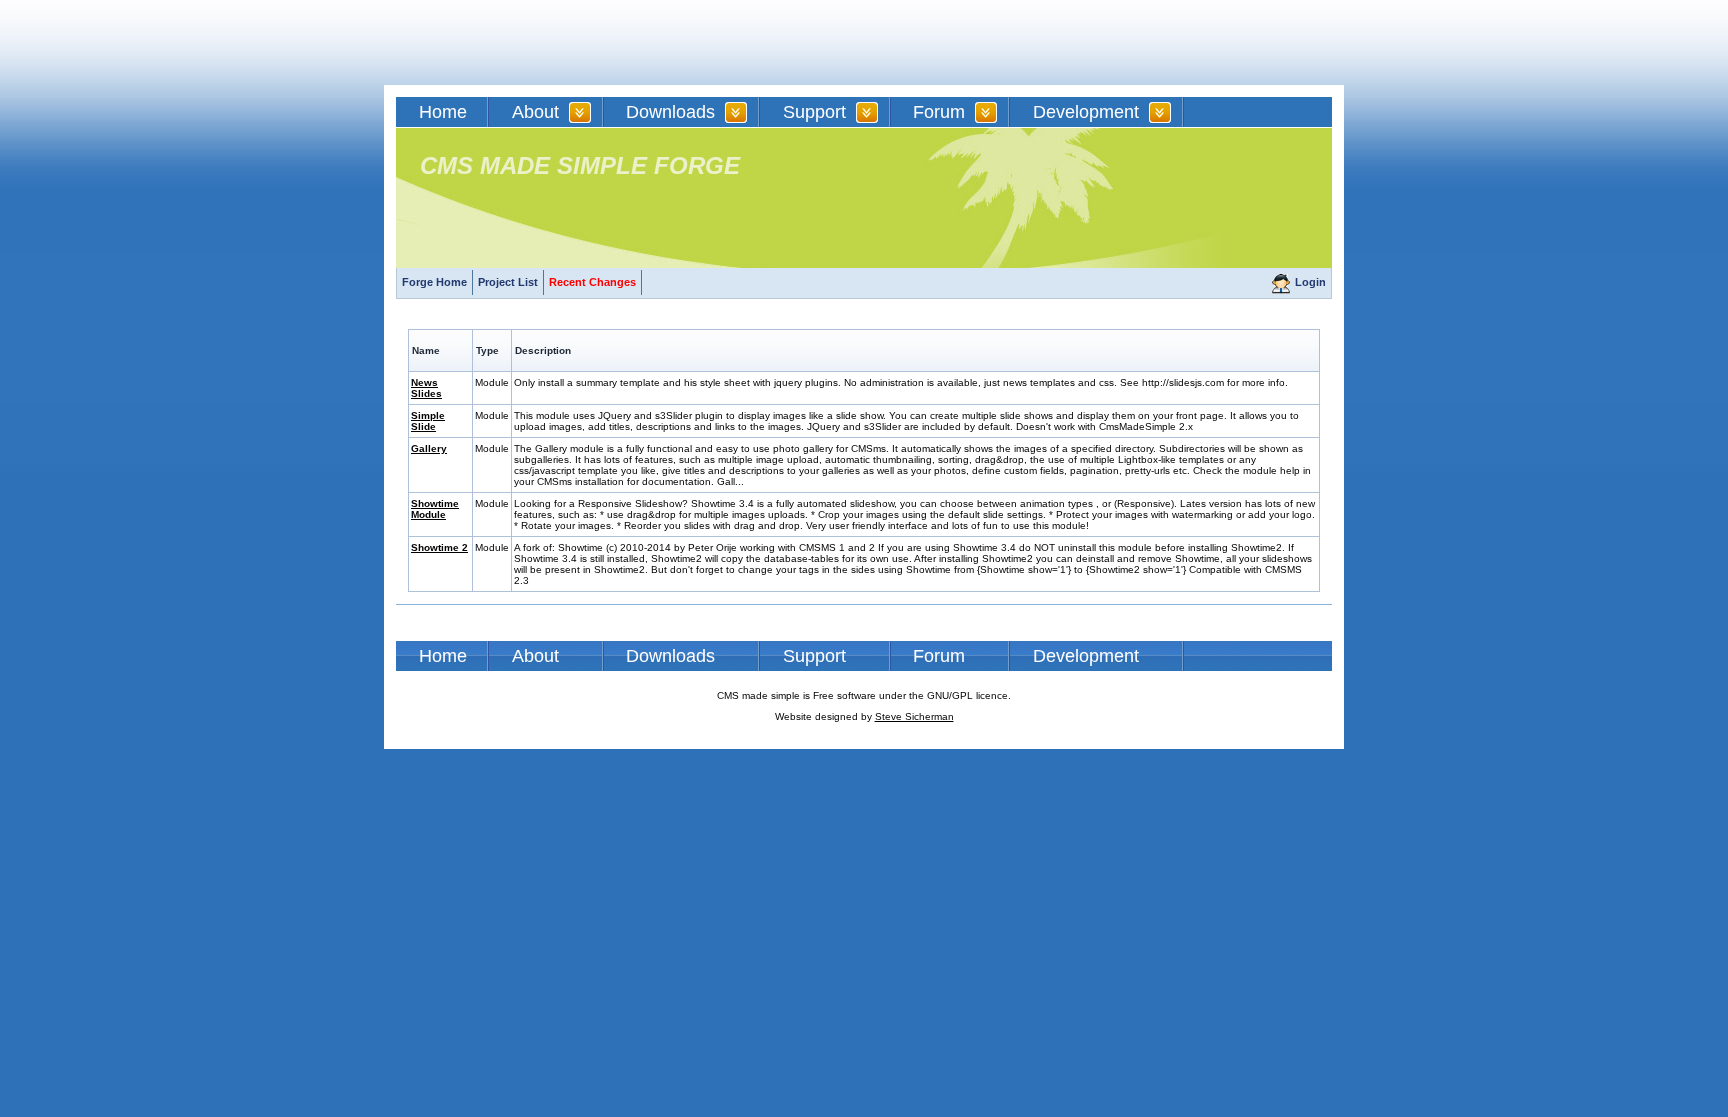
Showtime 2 (439, 547)
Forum (939, 112)
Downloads (670, 112)
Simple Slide (428, 421)
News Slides (426, 388)
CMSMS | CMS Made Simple (539, 42)
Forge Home (434, 282)
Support (814, 112)
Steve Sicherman (914, 716)
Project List (508, 282)
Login (1310, 282)
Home (443, 112)
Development (1086, 112)
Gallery (429, 448)
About (535, 112)
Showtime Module (435, 509)
